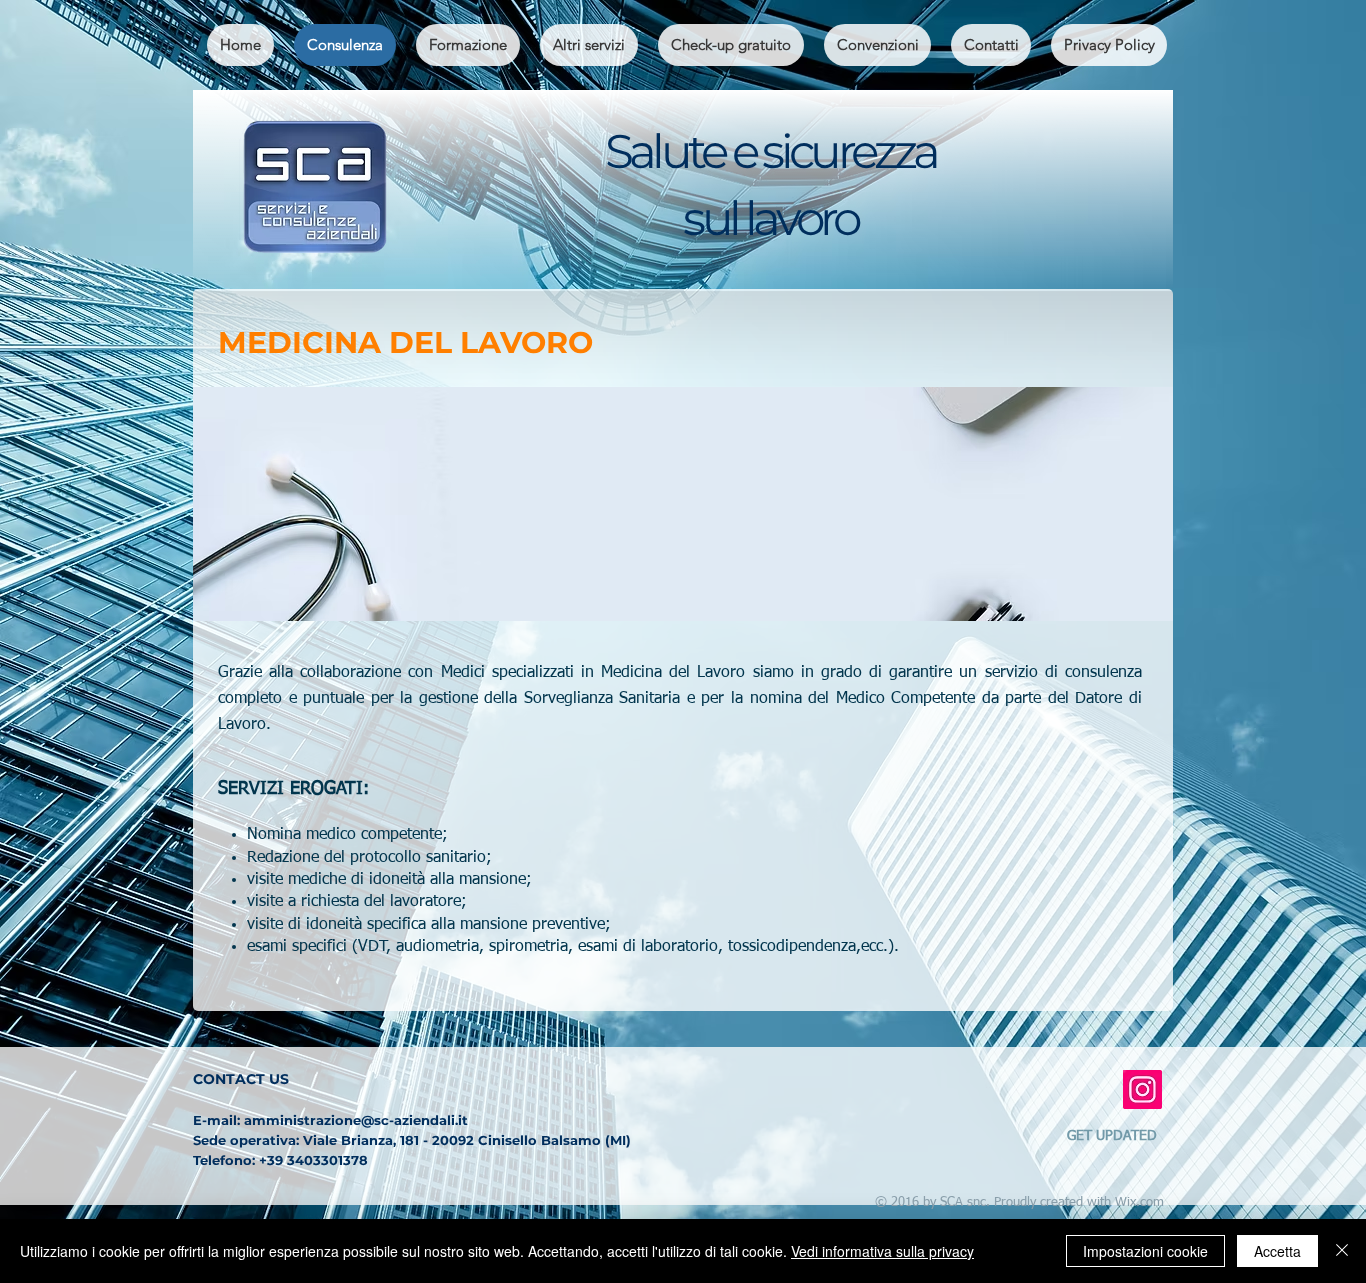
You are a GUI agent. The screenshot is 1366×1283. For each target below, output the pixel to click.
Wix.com (1139, 1202)
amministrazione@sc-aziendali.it (356, 1120)
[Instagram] (1142, 1089)
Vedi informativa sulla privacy (882, 1251)
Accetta (1277, 1251)
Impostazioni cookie (1145, 1251)
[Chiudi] (1342, 1251)
